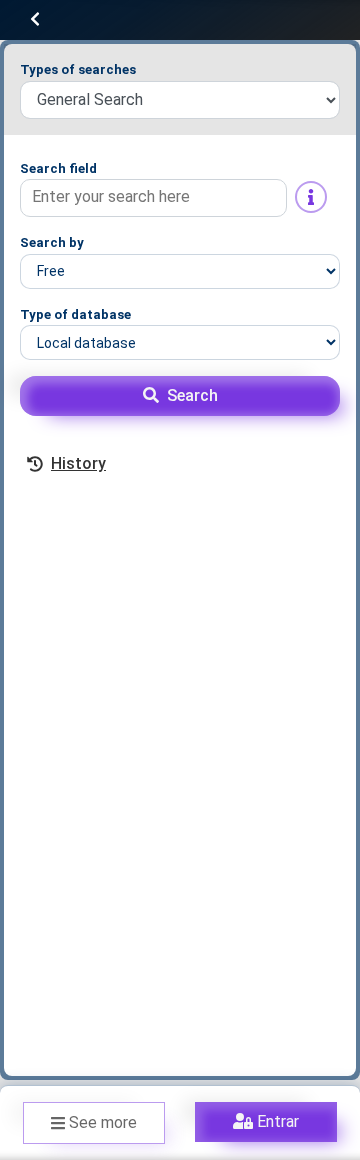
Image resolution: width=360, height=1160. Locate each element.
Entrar (278, 1121)
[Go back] (35, 19)
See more (103, 1122)
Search (192, 395)
